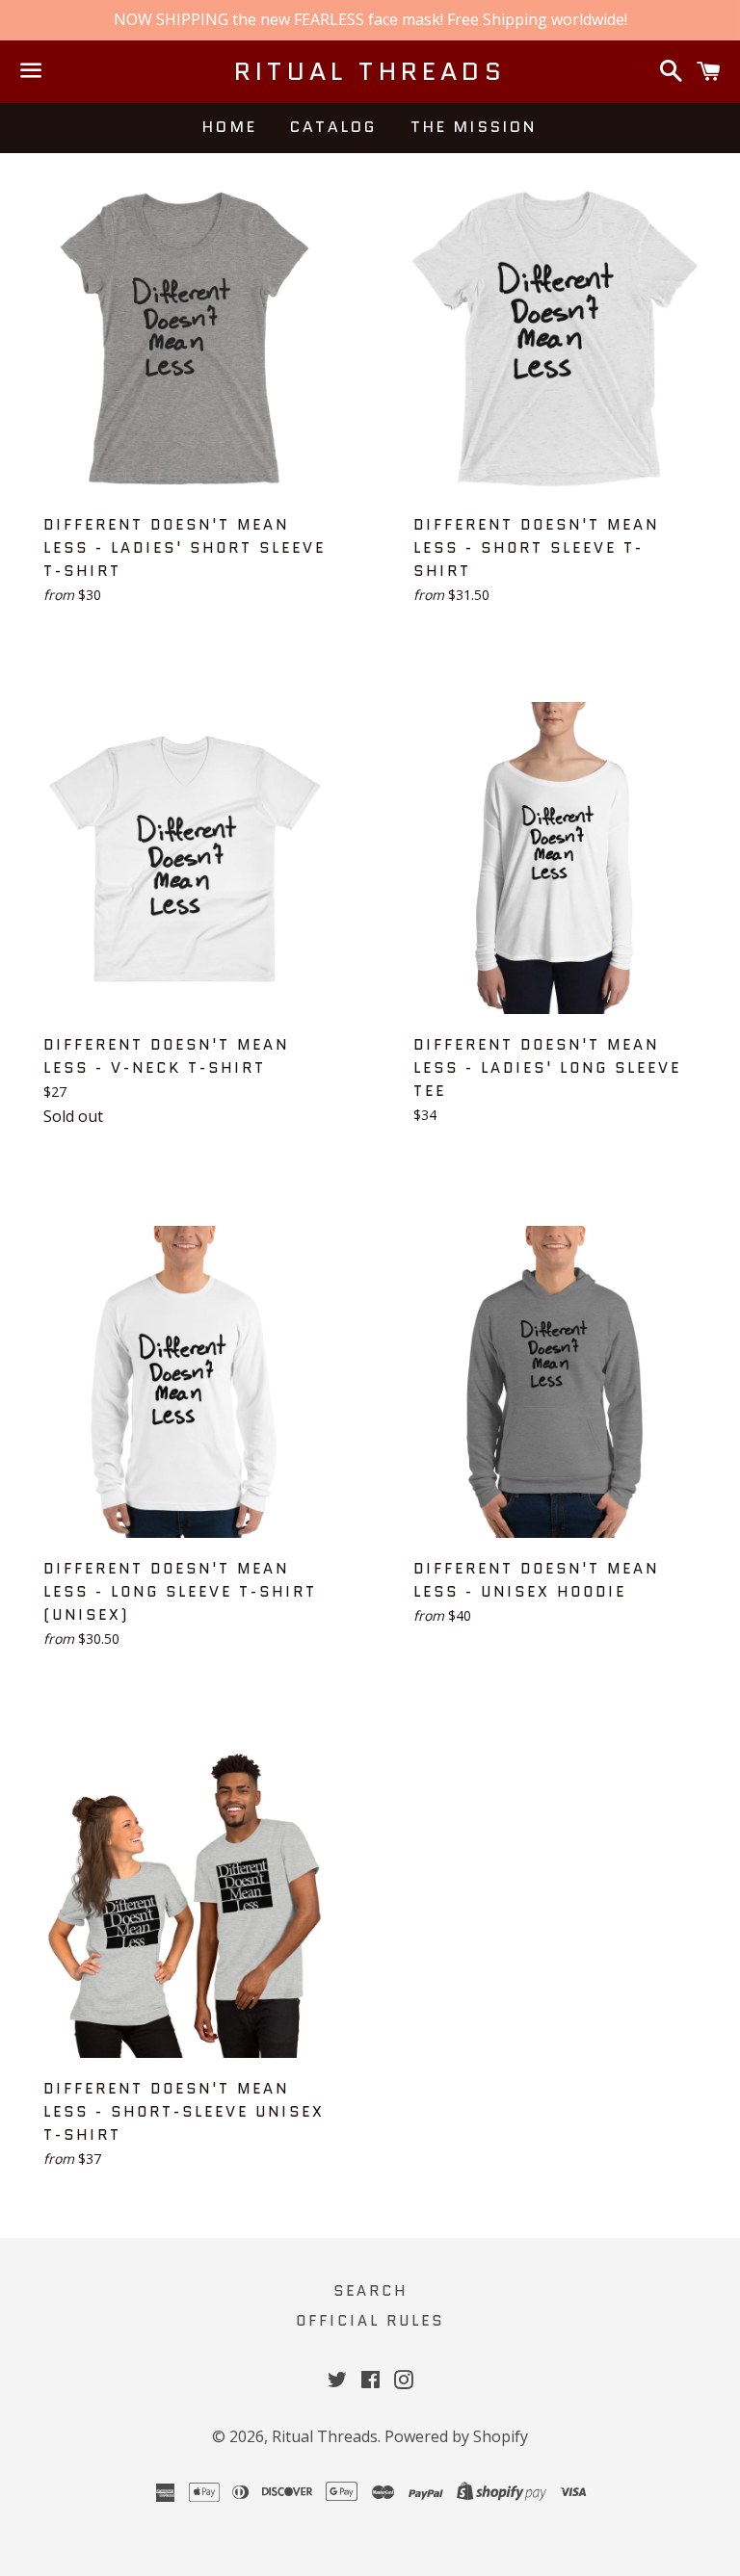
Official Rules (370, 2321)
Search (370, 2291)
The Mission (474, 127)
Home (230, 127)
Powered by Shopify (456, 2436)
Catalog (333, 127)
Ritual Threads (370, 71)
